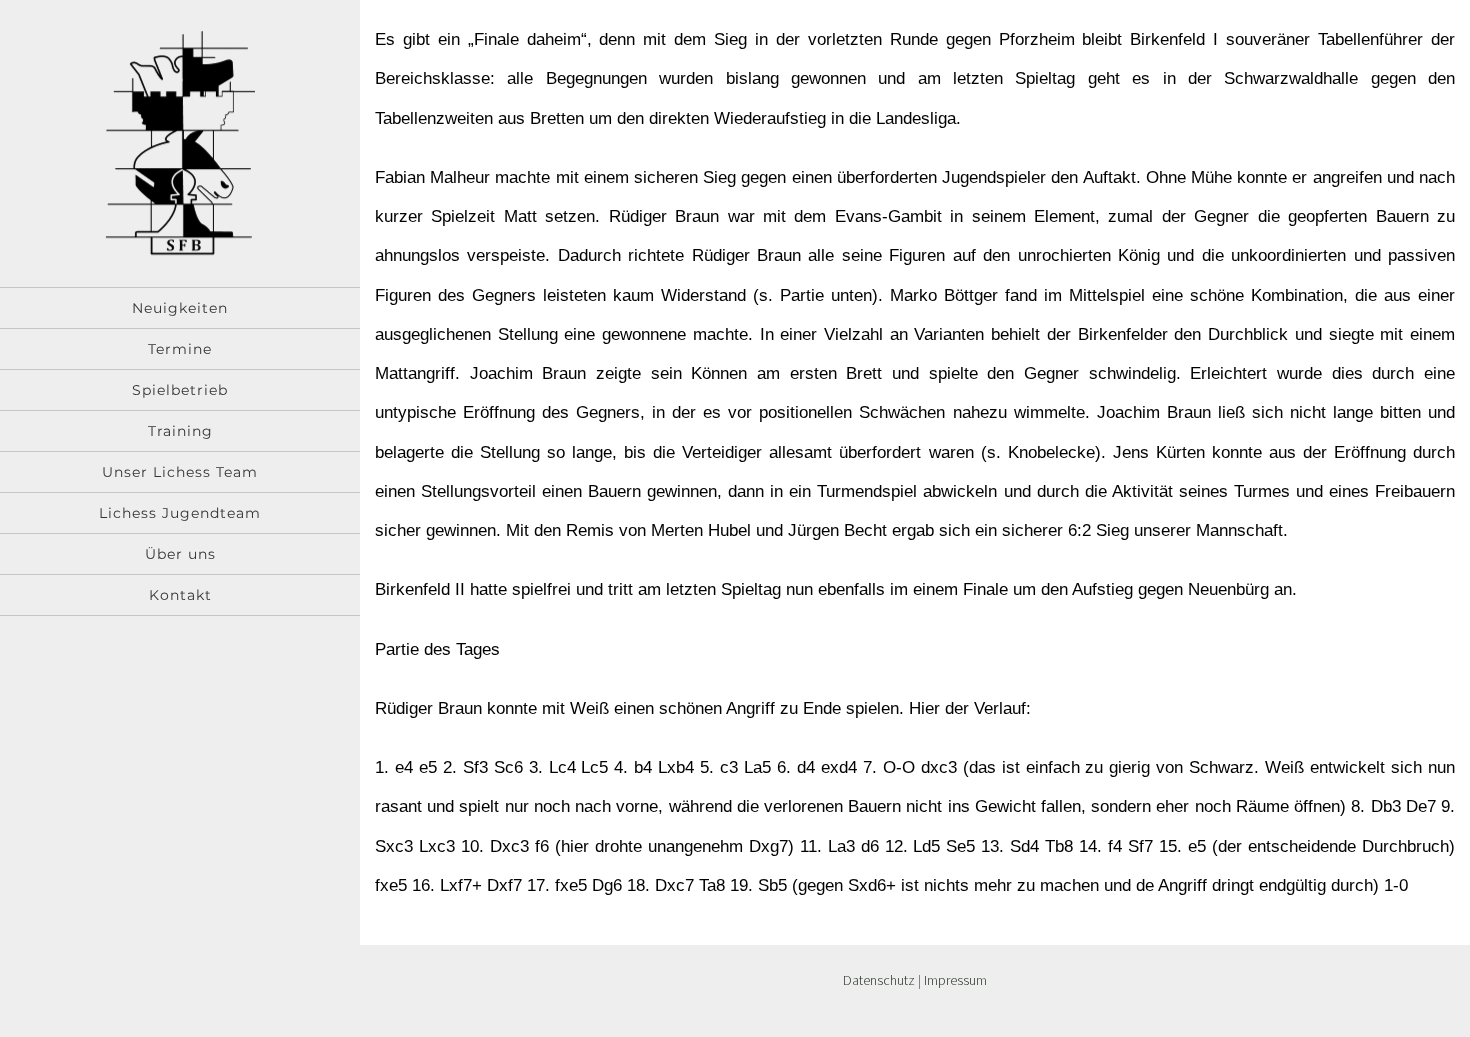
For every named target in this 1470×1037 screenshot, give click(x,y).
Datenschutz (879, 980)
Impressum (955, 980)
